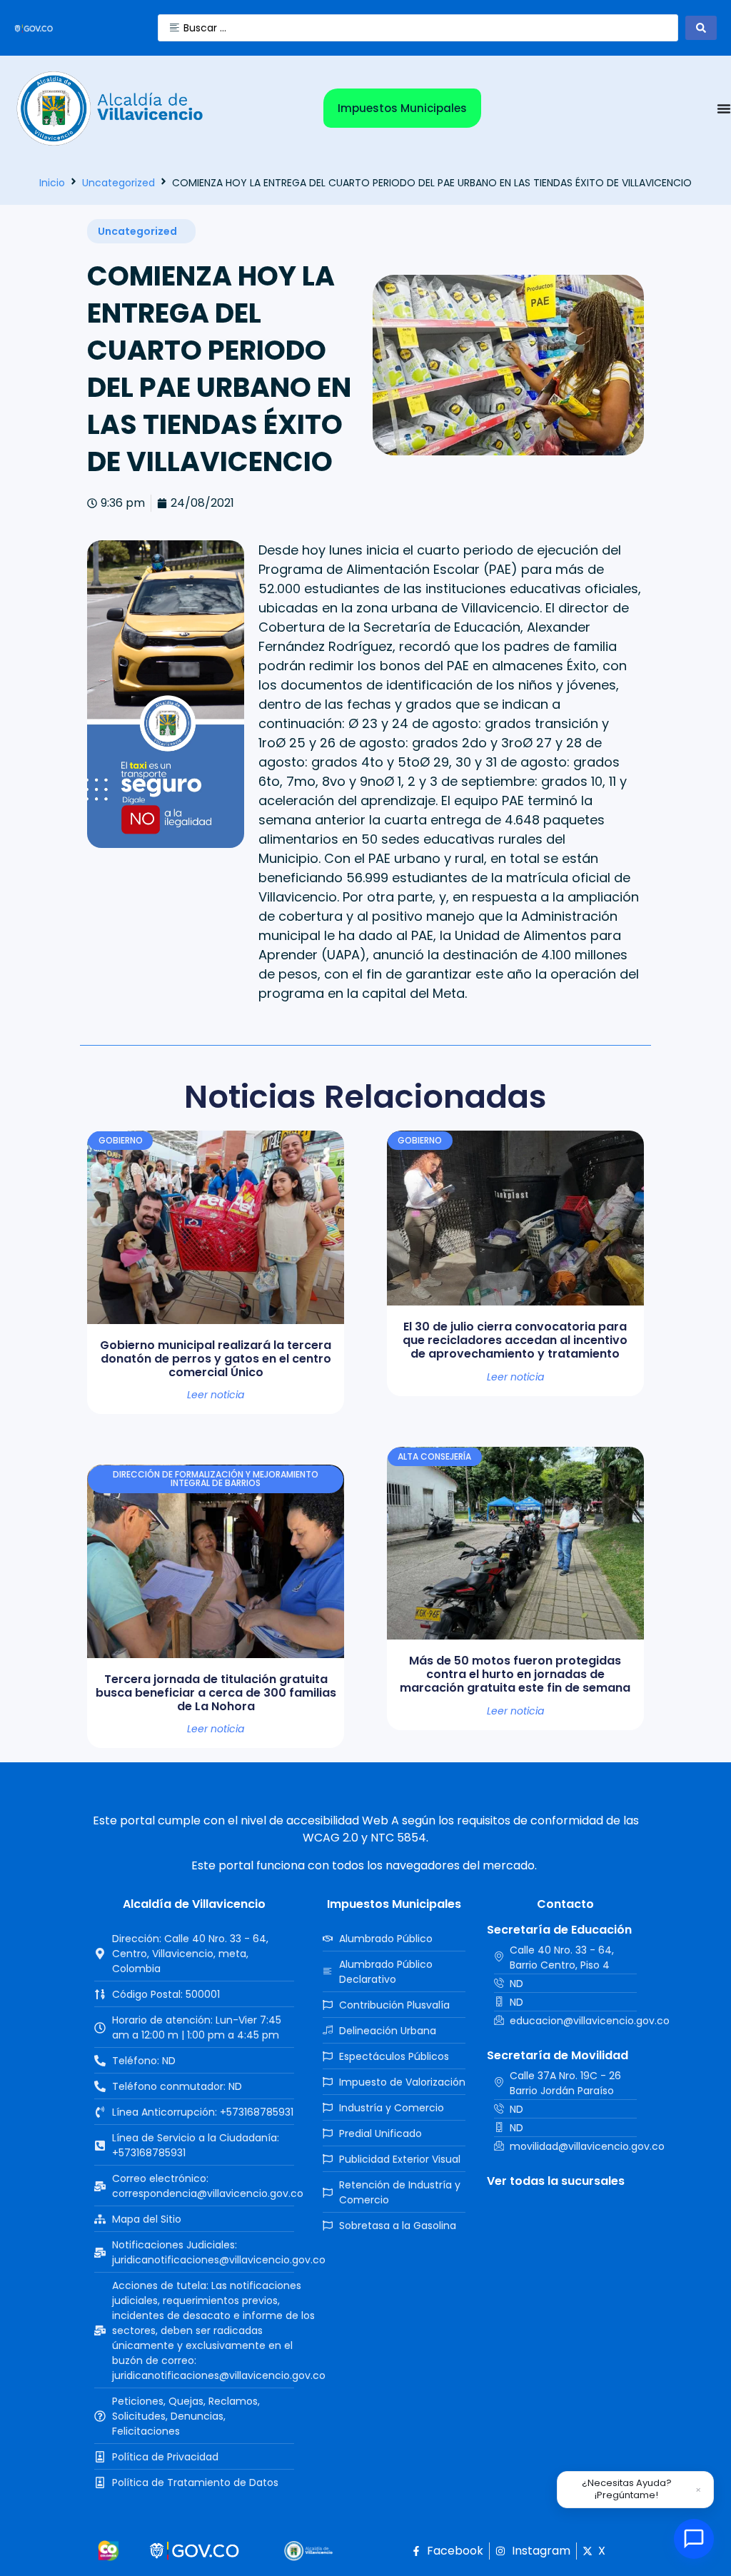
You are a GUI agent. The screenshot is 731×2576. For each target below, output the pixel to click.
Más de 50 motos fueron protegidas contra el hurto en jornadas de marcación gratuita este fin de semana (515, 1674)
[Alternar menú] (724, 108)
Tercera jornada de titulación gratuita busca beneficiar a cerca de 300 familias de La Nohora (216, 1693)
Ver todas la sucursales (556, 2181)
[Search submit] (701, 28)
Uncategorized (119, 183)
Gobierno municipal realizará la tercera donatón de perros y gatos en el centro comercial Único (216, 1359)
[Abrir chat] (694, 2539)
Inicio (52, 183)
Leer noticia (216, 1395)
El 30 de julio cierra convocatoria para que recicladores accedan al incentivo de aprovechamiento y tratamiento (515, 1340)
